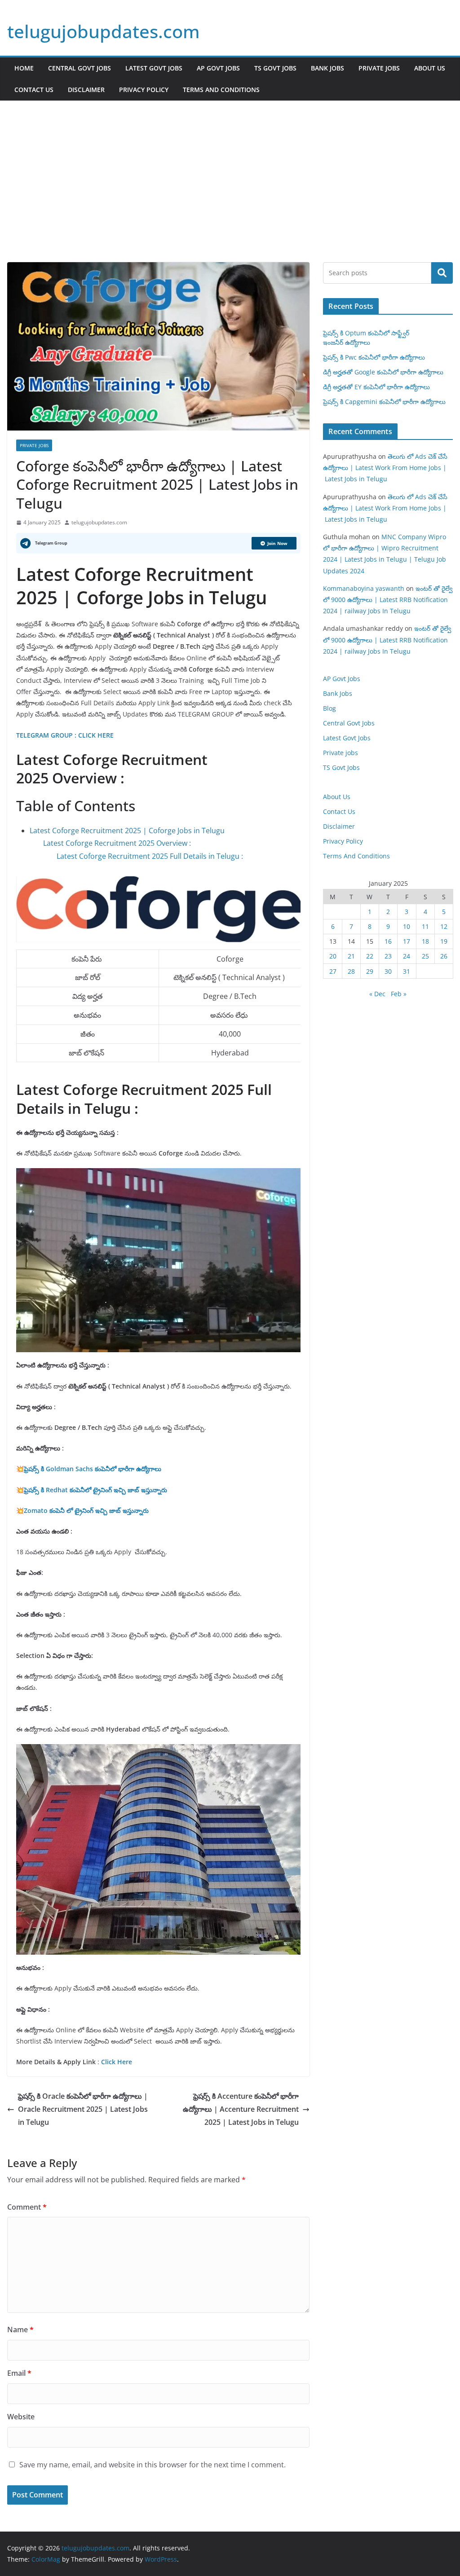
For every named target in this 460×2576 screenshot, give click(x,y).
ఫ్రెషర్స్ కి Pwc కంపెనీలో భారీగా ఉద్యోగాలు (374, 357)
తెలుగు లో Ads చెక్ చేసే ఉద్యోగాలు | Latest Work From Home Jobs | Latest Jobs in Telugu (385, 468)
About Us (430, 68)
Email (19, 2373)
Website (21, 2417)
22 (370, 956)
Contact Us (34, 90)
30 (388, 971)
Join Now (277, 543)
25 (425, 956)
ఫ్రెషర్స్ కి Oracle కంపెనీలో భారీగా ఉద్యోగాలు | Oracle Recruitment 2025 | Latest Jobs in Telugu (83, 2109)
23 (388, 956)
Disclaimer (86, 90)
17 (407, 941)
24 (407, 956)
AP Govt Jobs (218, 68)
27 (333, 971)
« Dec (377, 994)
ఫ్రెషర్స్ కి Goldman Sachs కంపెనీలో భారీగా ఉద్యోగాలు (93, 1469)
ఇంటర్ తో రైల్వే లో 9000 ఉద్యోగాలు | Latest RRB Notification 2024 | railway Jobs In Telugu (388, 600)
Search (442, 273)
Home (24, 68)
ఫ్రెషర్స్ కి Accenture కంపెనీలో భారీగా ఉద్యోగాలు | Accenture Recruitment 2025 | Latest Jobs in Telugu (241, 2109)
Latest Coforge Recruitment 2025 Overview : (117, 843)
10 (407, 926)
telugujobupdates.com (104, 31)
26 (444, 956)
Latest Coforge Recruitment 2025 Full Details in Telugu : (150, 856)
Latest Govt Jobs (154, 68)
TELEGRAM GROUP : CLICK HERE (66, 735)
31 (407, 971)
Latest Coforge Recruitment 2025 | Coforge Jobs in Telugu (127, 831)
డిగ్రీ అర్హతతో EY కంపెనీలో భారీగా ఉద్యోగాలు (376, 387)
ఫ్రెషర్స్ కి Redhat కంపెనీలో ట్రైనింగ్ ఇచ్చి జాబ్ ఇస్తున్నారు (95, 1490)
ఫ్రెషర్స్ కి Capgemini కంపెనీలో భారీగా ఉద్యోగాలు (384, 402)
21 (351, 956)
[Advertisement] (230, 168)
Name (20, 2330)
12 (444, 926)
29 (370, 971)
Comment (27, 2207)
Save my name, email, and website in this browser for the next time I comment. (153, 2465)
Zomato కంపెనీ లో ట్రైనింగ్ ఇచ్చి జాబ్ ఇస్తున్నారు (86, 1510)
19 (444, 941)
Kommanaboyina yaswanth (364, 588)
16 (388, 941)
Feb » (399, 994)
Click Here (117, 2062)
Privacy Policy (144, 90)
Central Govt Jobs (80, 68)
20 (333, 956)
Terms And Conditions (221, 90)
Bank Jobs (327, 68)
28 (351, 971)
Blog (330, 708)
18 (425, 941)
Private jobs (379, 68)
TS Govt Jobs (275, 68)
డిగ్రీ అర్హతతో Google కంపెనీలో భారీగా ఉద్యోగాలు (383, 372)
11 (425, 926)
